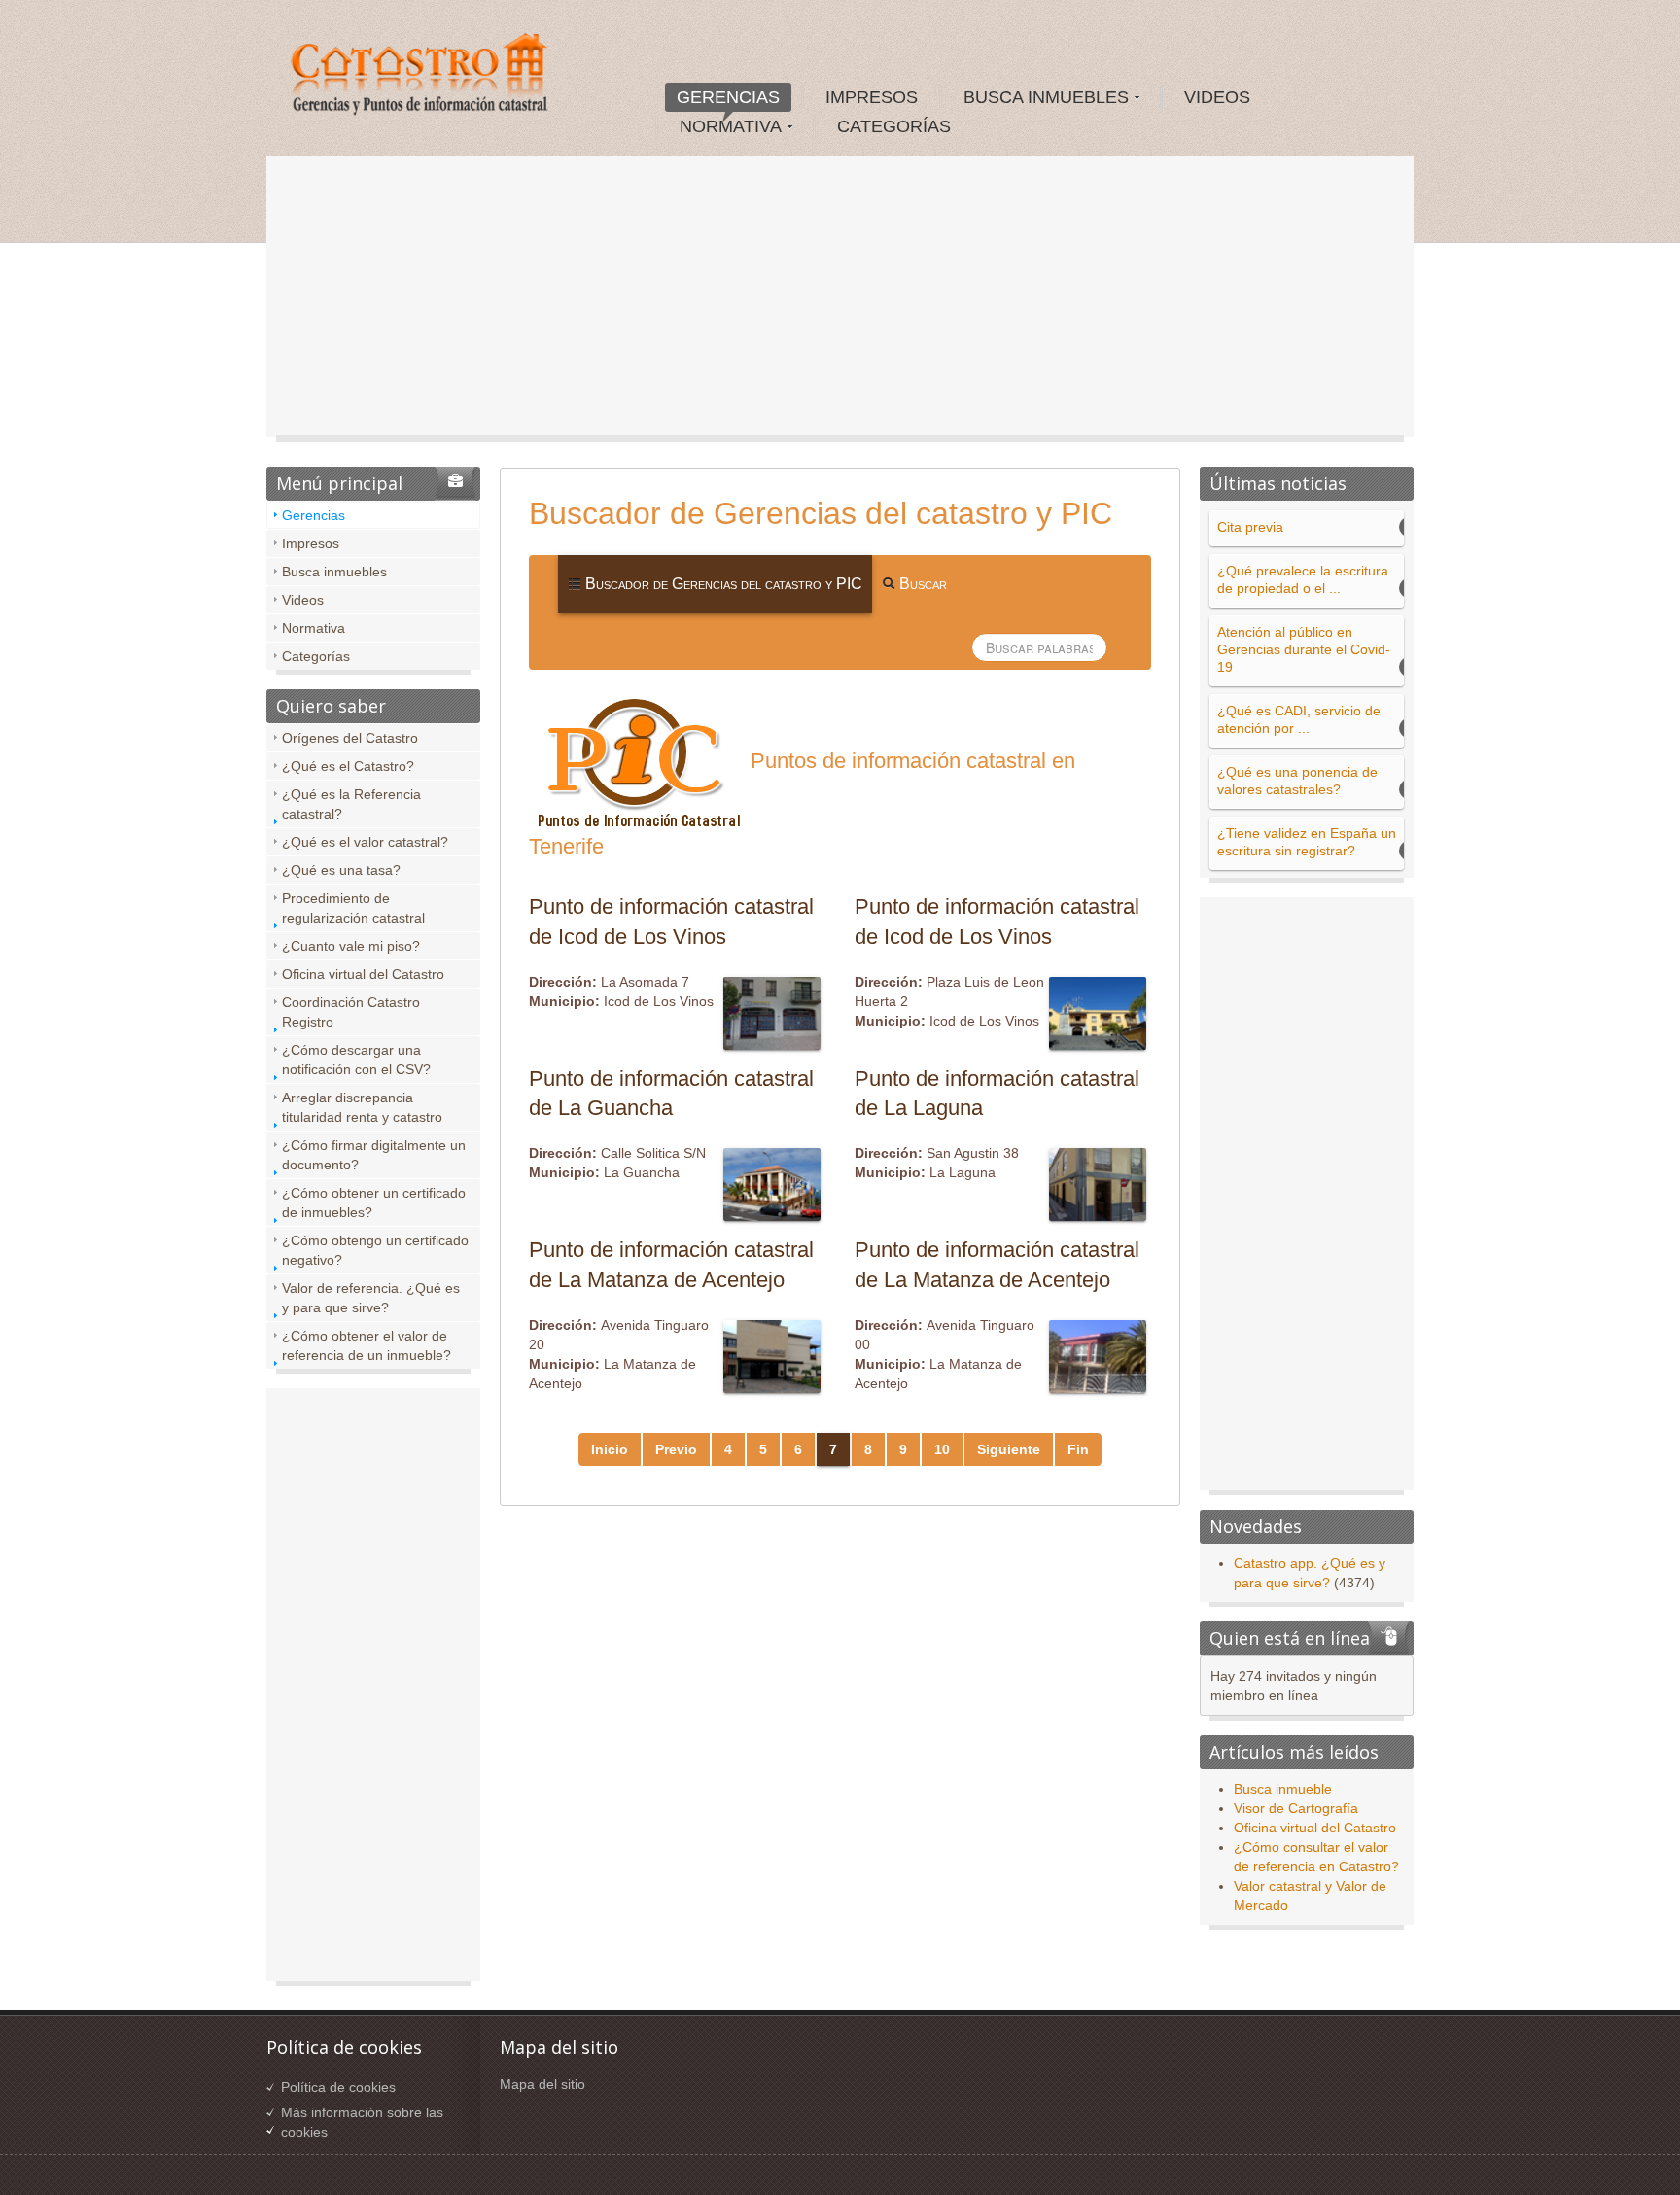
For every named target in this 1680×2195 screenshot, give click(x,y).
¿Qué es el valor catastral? (365, 842)
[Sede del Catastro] (421, 77)
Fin (1078, 1449)
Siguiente (1009, 1449)
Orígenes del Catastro (350, 738)
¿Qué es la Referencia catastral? (351, 804)
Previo (676, 1449)
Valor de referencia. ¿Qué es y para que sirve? (371, 1298)
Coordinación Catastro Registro (351, 1012)
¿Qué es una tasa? (341, 870)
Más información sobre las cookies (362, 2122)
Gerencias (314, 515)
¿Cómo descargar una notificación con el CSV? (356, 1060)
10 (942, 1449)
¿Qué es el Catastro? (348, 766)
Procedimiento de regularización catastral (353, 908)
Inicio (610, 1449)
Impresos (311, 543)
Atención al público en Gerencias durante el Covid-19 (1304, 649)
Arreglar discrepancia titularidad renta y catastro (362, 1107)
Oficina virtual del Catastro (363, 974)
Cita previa (1250, 527)
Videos (303, 600)
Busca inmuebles (334, 572)
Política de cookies (338, 2087)
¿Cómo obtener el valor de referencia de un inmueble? (367, 1345)
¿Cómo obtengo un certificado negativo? (375, 1250)
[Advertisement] (840, 301)
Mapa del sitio (542, 2084)
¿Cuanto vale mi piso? (351, 946)
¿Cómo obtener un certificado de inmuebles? (374, 1202)
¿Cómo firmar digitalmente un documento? (374, 1155)
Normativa (314, 628)
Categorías (316, 656)
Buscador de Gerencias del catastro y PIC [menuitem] (722, 584)
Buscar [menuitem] (921, 584)
